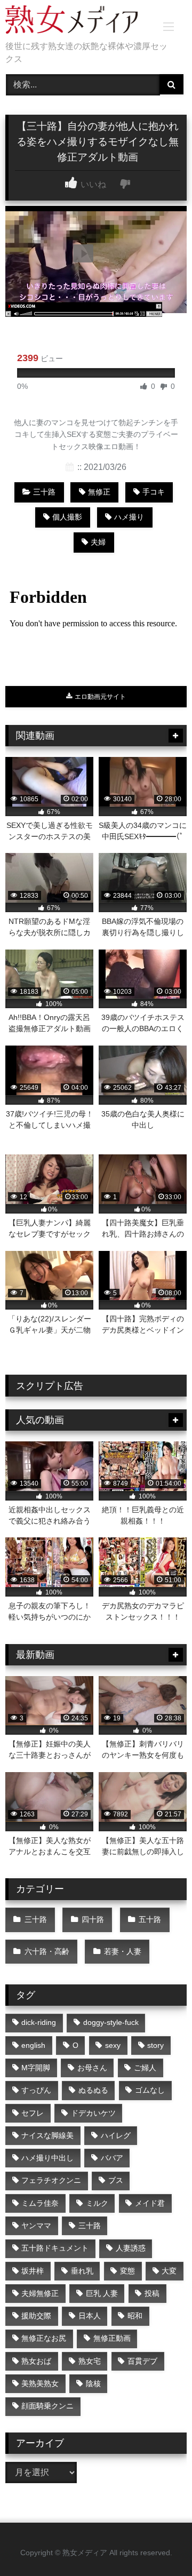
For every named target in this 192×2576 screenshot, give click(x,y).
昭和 (135, 2316)
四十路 (93, 1919)
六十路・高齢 (47, 1951)
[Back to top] (159, 2544)
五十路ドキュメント (55, 2248)
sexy (113, 2045)
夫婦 (98, 542)
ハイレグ (116, 2135)
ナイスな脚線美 (47, 2135)
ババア (112, 2158)
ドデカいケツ (93, 2113)
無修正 (99, 492)
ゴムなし (150, 2090)
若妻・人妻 (123, 1951)
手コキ (154, 492)
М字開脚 (36, 2068)
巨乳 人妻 (102, 2293)
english (33, 2045)
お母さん (92, 2068)
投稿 (152, 2293)
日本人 (90, 2316)
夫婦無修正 (40, 2293)
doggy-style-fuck (111, 2022)
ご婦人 (145, 2068)
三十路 (44, 492)
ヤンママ (36, 2226)
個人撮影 (67, 517)
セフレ (33, 2113)
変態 (127, 2271)
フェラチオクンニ (51, 2180)
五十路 (150, 1919)
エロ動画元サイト (99, 697)
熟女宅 (90, 2361)
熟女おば (36, 2361)
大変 (169, 2271)
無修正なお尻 (44, 2338)
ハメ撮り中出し (47, 2158)
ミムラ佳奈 (40, 2203)
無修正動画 (112, 2338)
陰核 (93, 2383)
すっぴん (36, 2090)
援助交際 (36, 2316)
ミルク (97, 2203)
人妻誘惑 (131, 2248)
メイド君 (150, 2203)
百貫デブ (142, 2361)
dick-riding (39, 2022)
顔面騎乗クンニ (47, 2406)
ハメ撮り (129, 517)
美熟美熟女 (40, 2383)
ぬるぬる (93, 2090)
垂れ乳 (82, 2271)
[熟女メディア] (79, 21)
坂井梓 (33, 2271)
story (155, 2045)
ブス (116, 2180)
